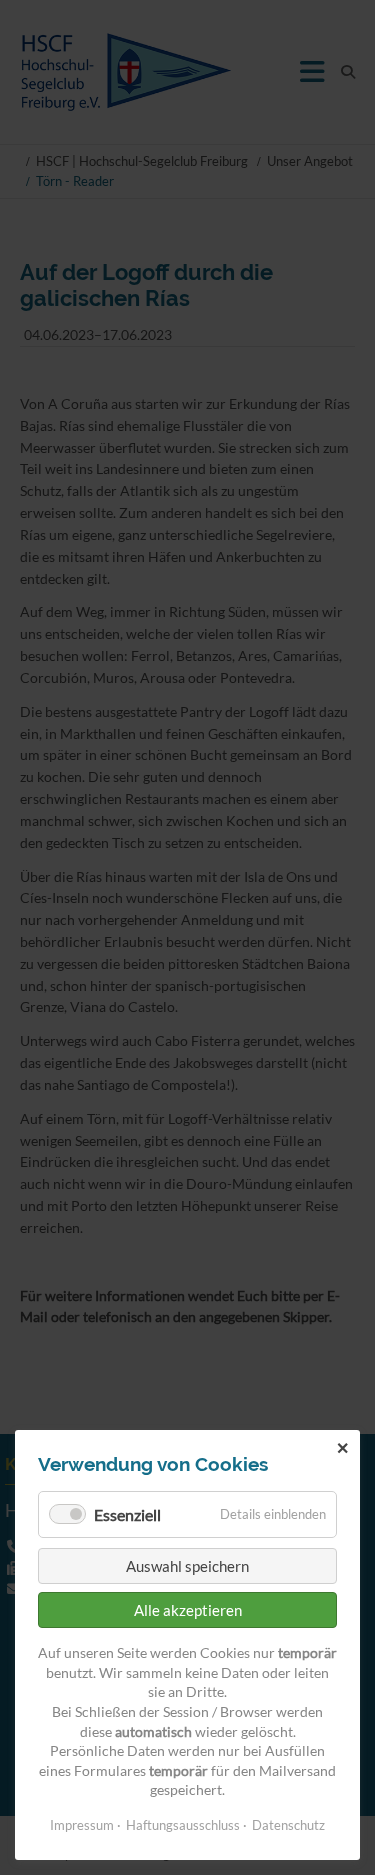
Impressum (82, 1825)
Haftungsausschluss (183, 1825)
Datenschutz (288, 1825)
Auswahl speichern (187, 1566)
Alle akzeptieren (188, 1610)
